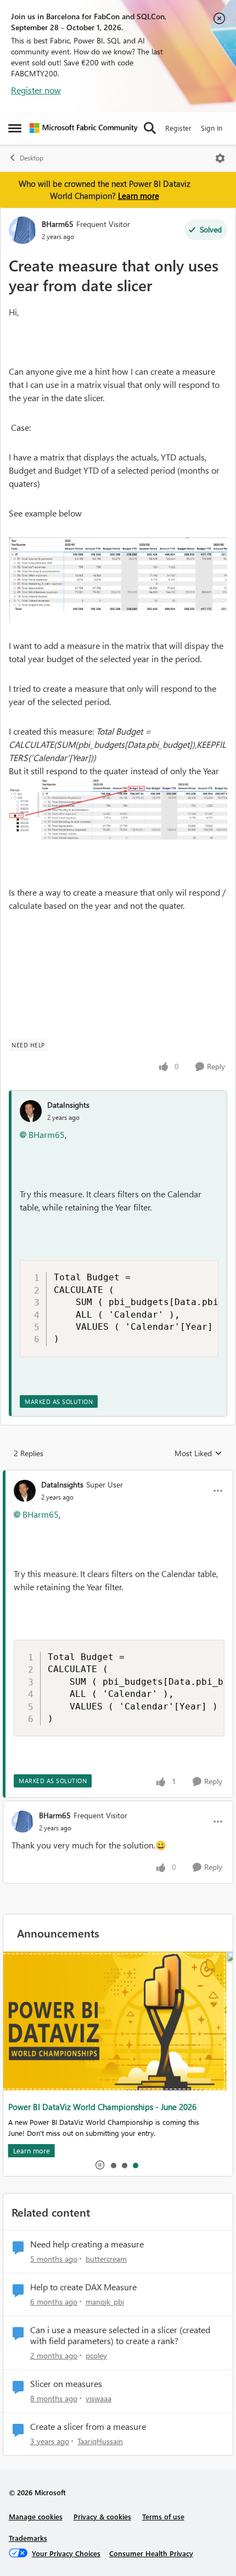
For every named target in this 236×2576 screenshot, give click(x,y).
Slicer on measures (66, 2384)
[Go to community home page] (84, 128)
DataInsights (68, 1105)
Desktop (32, 158)
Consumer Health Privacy (151, 2553)
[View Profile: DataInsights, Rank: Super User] (25, 1491)
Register (178, 128)
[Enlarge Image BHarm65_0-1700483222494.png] (118, 579)
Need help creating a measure (87, 2244)
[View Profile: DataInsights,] (31, 1111)
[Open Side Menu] (15, 128)
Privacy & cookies (102, 2516)
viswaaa (99, 2398)
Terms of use (163, 2516)
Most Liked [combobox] (198, 1453)
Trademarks (28, 2538)
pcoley (96, 2355)
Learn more (139, 196)
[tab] (113, 2165)
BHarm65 (58, 224)
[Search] (150, 128)
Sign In (212, 128)
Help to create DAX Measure (83, 2287)
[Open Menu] (220, 158)
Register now (36, 90)
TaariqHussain (100, 2441)
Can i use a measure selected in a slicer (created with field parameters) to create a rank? (120, 2336)
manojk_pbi (105, 2302)
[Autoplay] (100, 2165)
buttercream (106, 2259)
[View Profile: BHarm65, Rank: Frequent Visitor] (23, 230)
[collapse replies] (118, 1475)
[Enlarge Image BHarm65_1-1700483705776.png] (118, 809)
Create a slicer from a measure (88, 2427)
